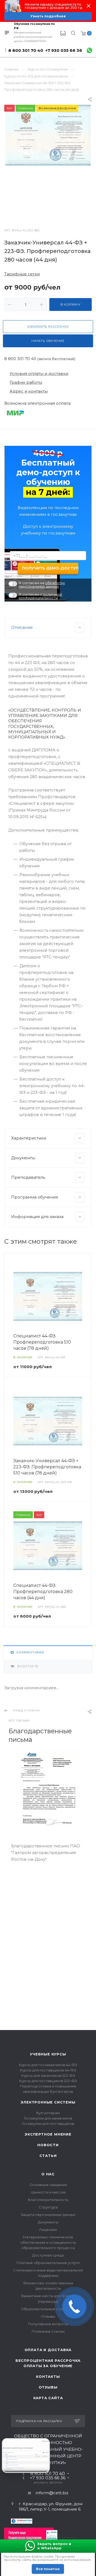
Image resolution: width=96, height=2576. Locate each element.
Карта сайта (48, 2398)
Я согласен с (40, 596)
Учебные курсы (48, 2054)
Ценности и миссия (48, 2192)
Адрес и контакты (29, 391)
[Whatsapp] (89, 50)
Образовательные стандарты (48, 2309)
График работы (26, 382)
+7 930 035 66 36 (64, 50)
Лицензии (48, 2230)
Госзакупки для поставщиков (48, 2124)
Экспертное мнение (48, 2134)
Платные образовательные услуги (48, 2263)
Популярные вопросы (48, 2324)
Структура (48, 2207)
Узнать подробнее (48, 16)
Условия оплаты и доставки (39, 374)
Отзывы (48, 2316)
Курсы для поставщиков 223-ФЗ (48, 2081)
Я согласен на (42, 585)
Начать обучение (48, 341)
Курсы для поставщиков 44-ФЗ (48, 2070)
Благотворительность (48, 2200)
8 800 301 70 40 (26, 50)
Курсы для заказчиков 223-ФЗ (48, 2075)
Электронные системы (48, 2102)
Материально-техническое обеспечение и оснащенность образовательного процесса (48, 2242)
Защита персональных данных (48, 2215)
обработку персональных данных (42, 585)
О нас (48, 2174)
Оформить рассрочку (48, 327)
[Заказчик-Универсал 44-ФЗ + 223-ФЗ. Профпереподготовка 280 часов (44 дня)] (48, 135)
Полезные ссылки (48, 2331)
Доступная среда (48, 2255)
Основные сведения (48, 2185)
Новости (48, 2145)
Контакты (48, 2376)
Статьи (48, 2156)
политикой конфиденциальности (40, 596)
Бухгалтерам (48, 2113)
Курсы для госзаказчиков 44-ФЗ (48, 2065)
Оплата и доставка (48, 2350)
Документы (48, 2222)
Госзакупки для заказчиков (48, 2118)
